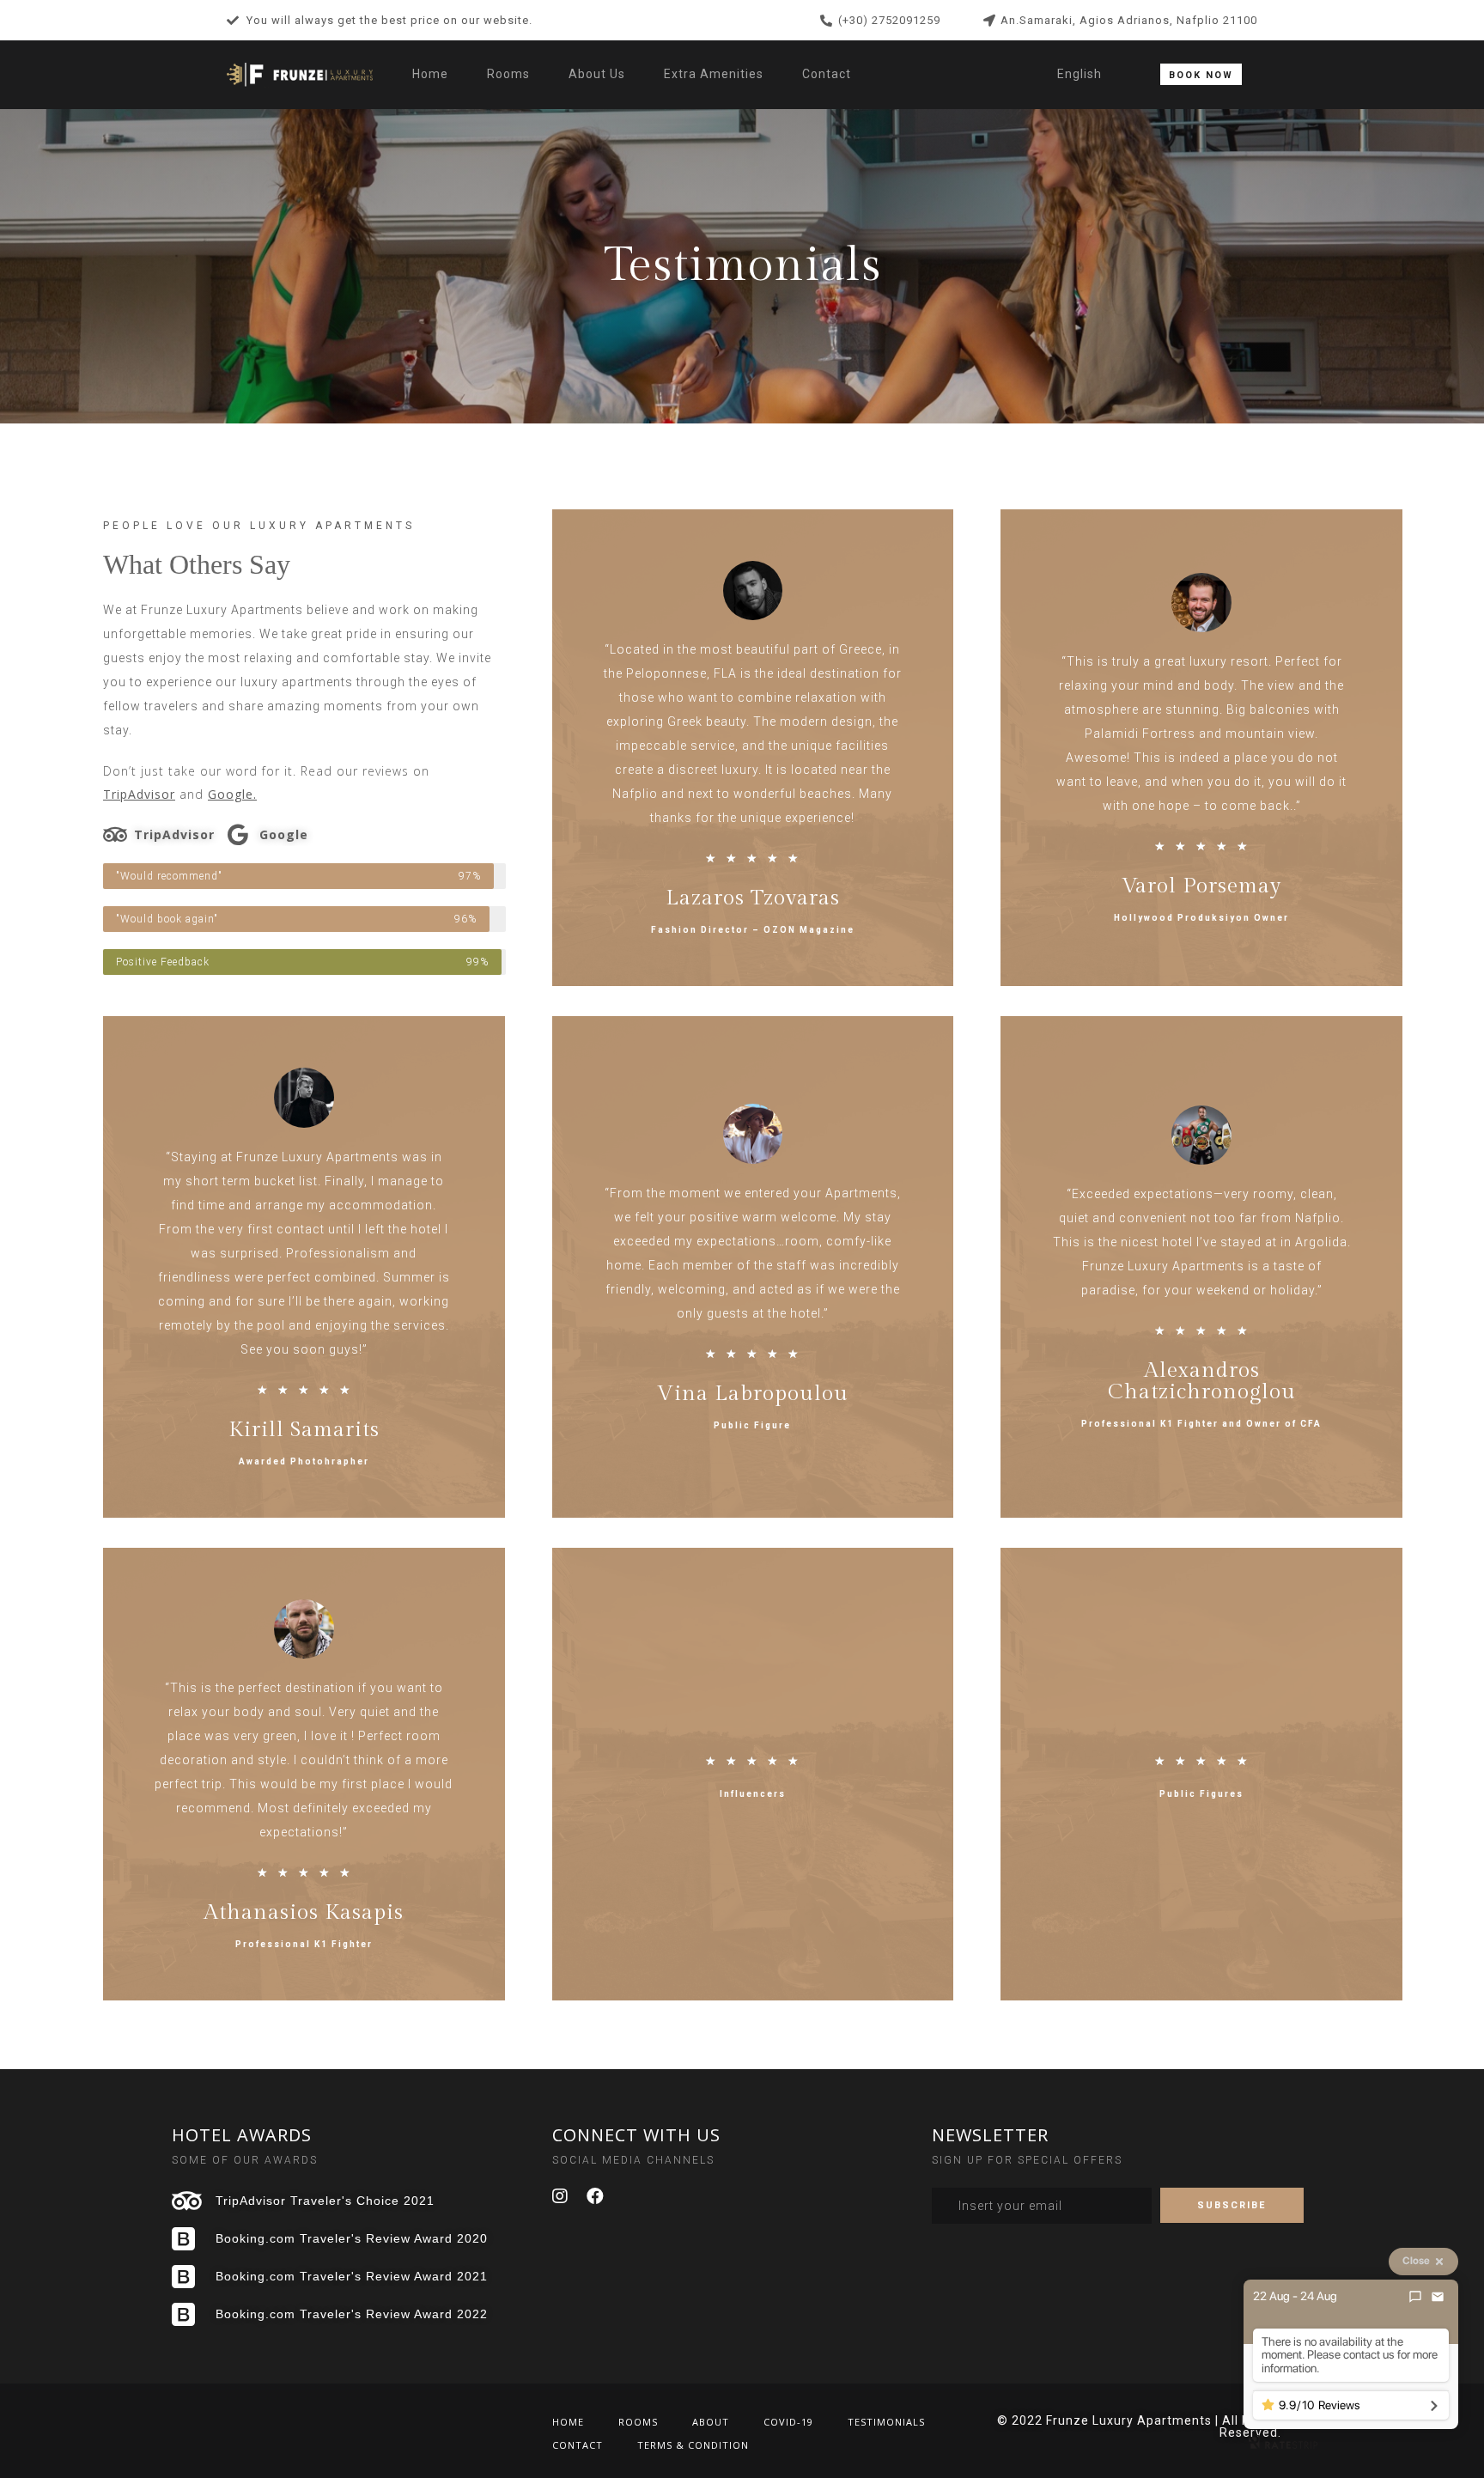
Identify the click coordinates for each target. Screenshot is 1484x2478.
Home (430, 74)
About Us (597, 74)
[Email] (1438, 2297)
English (1080, 74)
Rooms (508, 74)
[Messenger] (1415, 2297)
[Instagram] (561, 2196)
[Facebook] (596, 2196)
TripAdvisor (139, 794)
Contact (827, 74)
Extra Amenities (714, 74)
